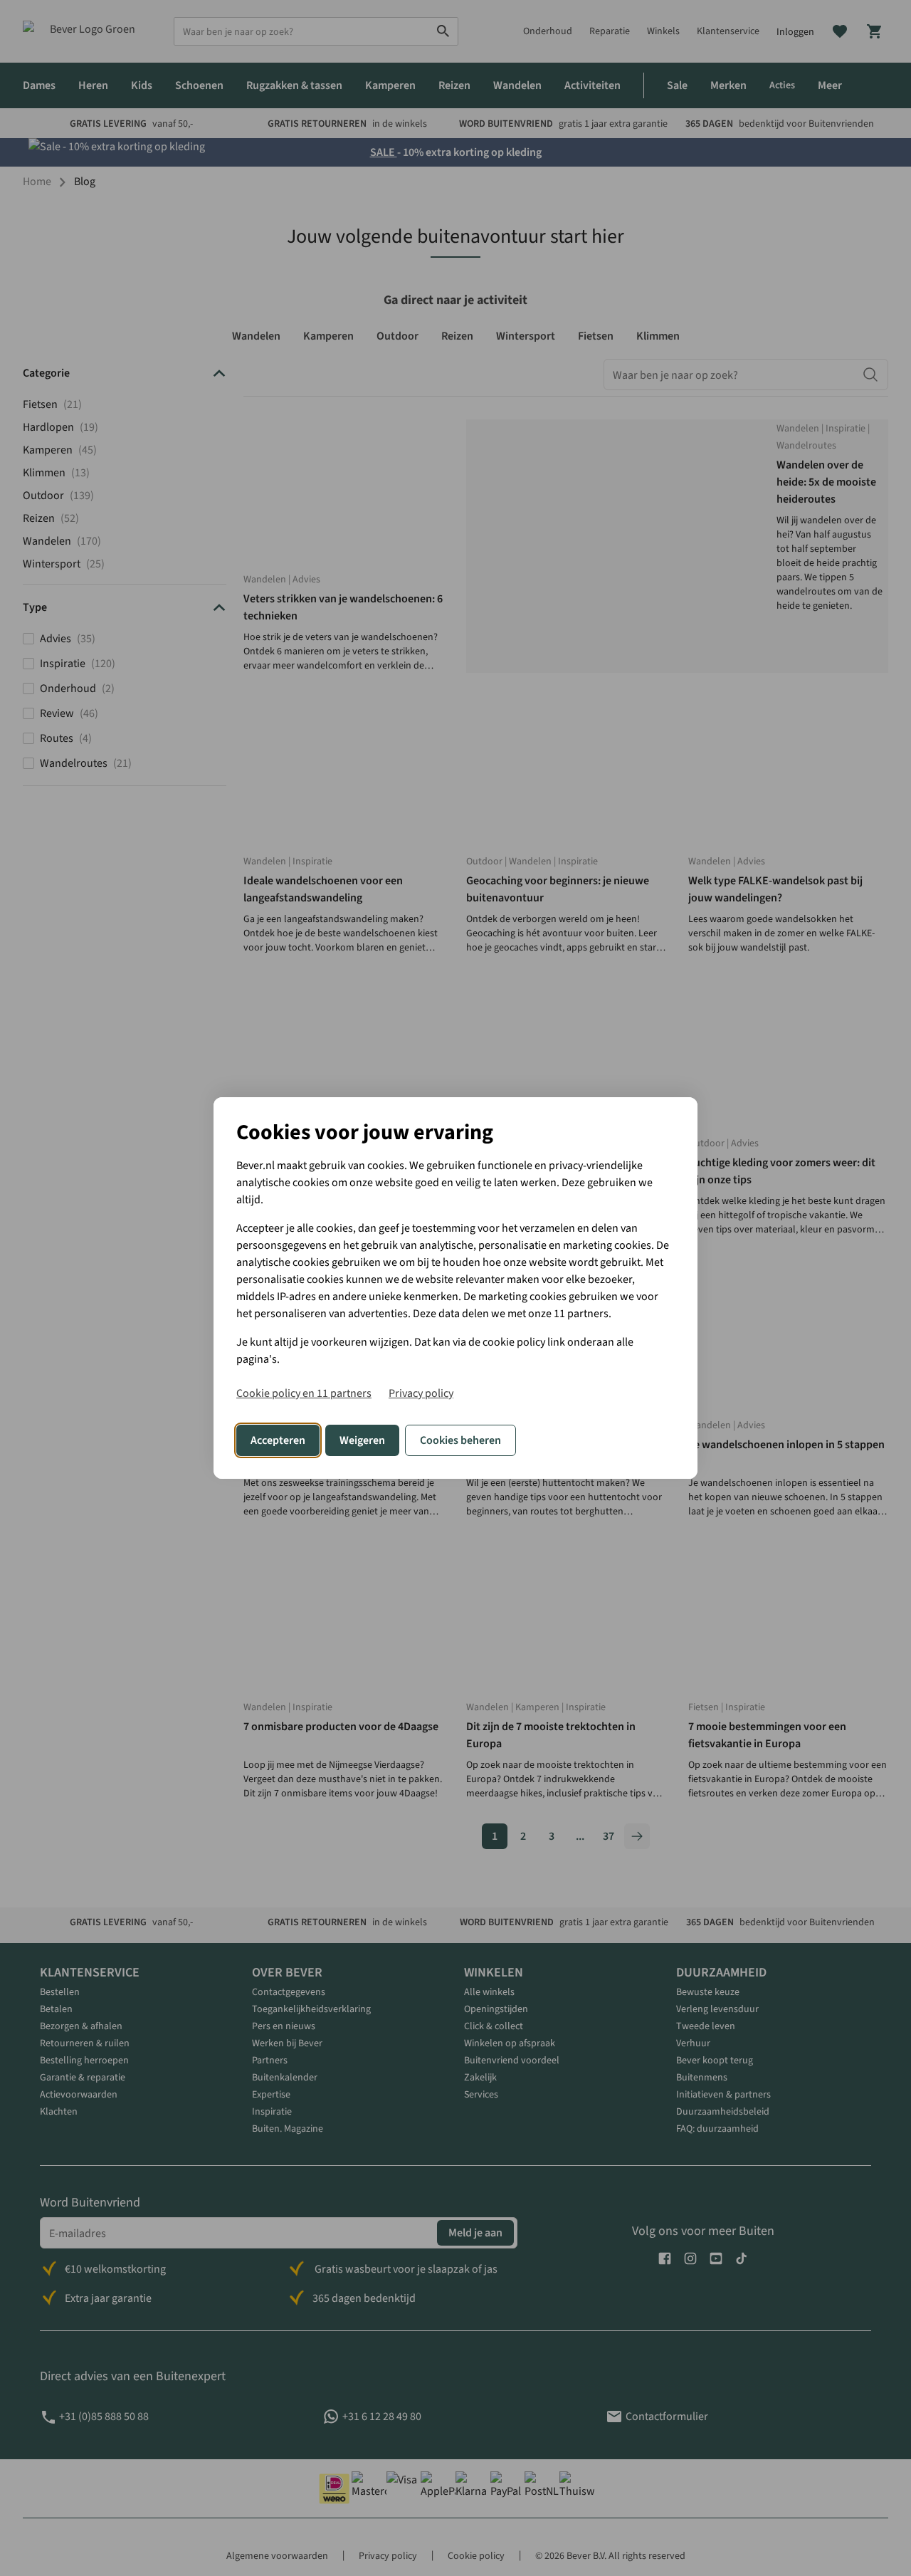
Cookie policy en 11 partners (304, 1393)
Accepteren (278, 1440)
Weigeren (362, 1440)
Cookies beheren (460, 1440)
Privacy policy (421, 1393)
